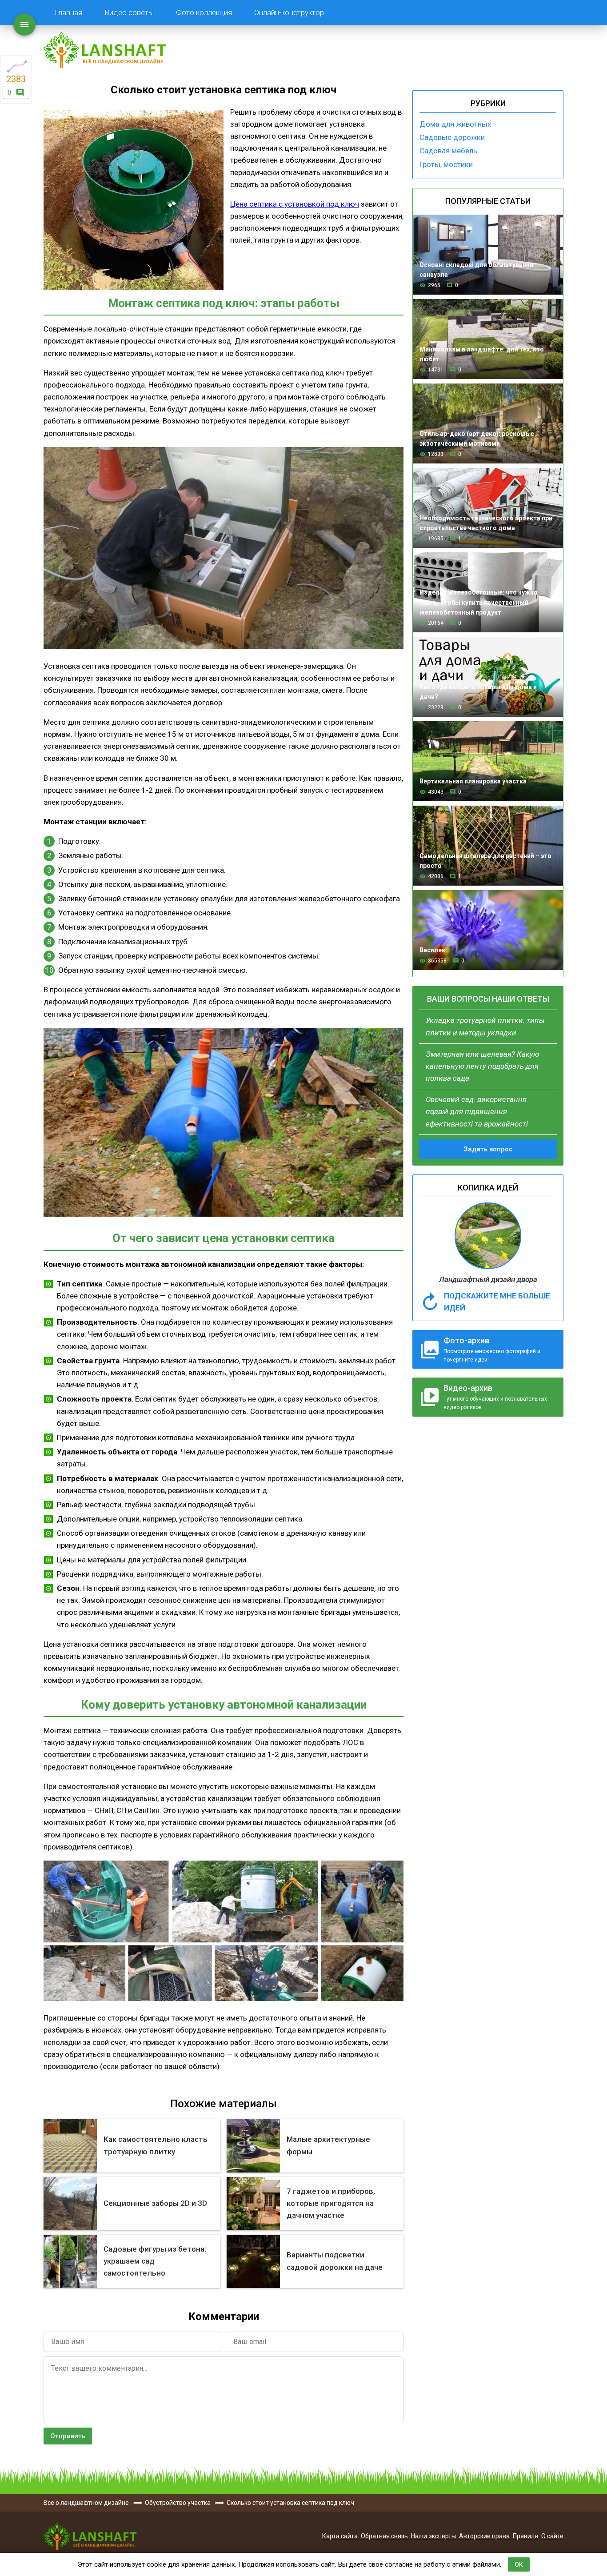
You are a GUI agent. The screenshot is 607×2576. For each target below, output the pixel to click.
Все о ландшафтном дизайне (105, 50)
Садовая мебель (448, 151)
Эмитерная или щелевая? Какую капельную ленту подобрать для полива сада (482, 1066)
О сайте (552, 2536)
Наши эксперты (433, 2536)
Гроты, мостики (446, 164)
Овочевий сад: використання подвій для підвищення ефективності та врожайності (477, 1111)
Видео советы (129, 12)
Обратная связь (384, 2536)
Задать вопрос (488, 1149)
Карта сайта (340, 2536)
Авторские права (484, 2536)
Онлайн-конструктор (289, 12)
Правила (525, 2536)
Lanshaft (90, 2536)
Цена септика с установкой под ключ (295, 204)
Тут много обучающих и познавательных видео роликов (495, 1397)
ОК (519, 2564)
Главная (68, 12)
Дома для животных (455, 124)
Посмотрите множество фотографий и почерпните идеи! (492, 1349)
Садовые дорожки (452, 137)
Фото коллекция (204, 12)
